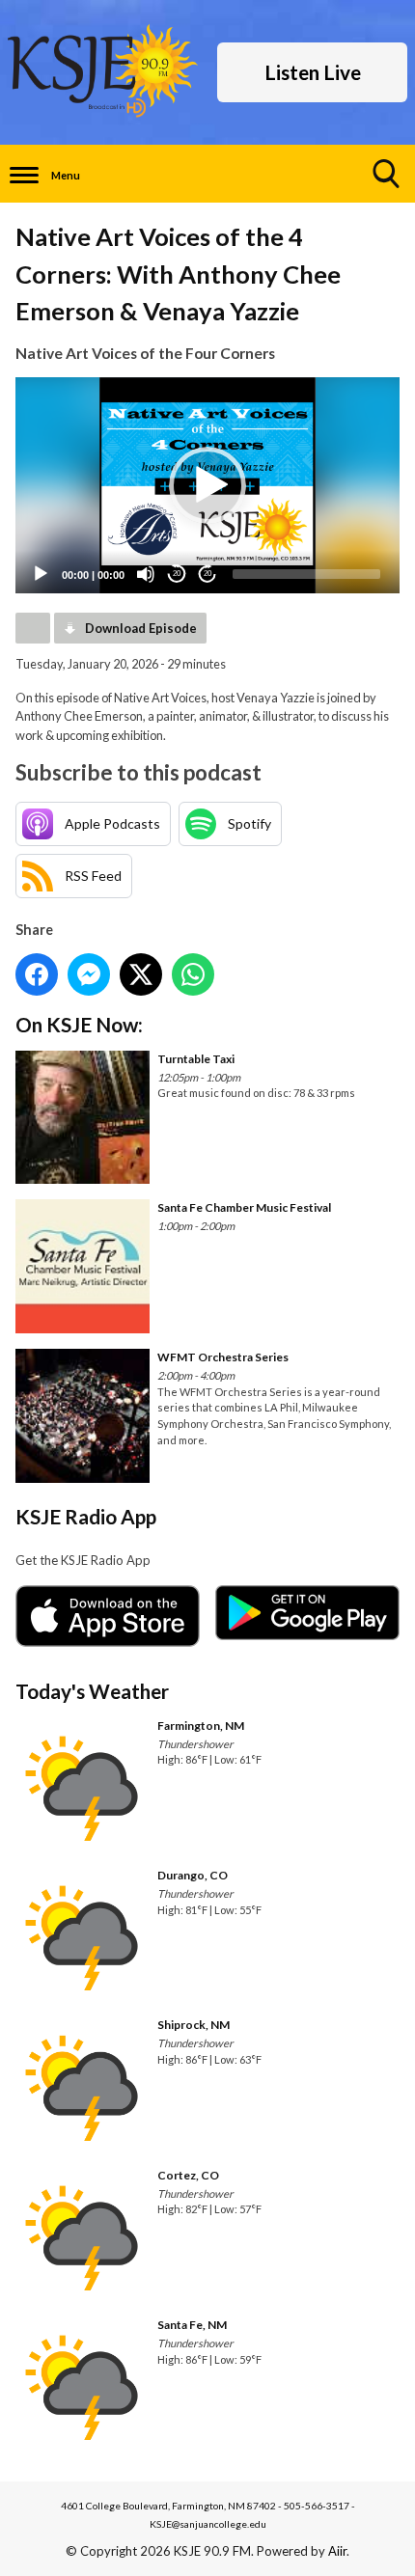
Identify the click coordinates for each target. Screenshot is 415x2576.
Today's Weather (92, 1691)
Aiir (337, 2551)
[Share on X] (141, 974)
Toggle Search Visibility (386, 174)
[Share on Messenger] (89, 974)
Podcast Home (33, 628)
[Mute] (146, 574)
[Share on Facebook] (37, 974)
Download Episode (141, 628)
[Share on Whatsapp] (193, 974)
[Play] (41, 574)
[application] (207, 485)
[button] (207, 485)
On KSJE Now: (79, 1024)
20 (177, 574)
